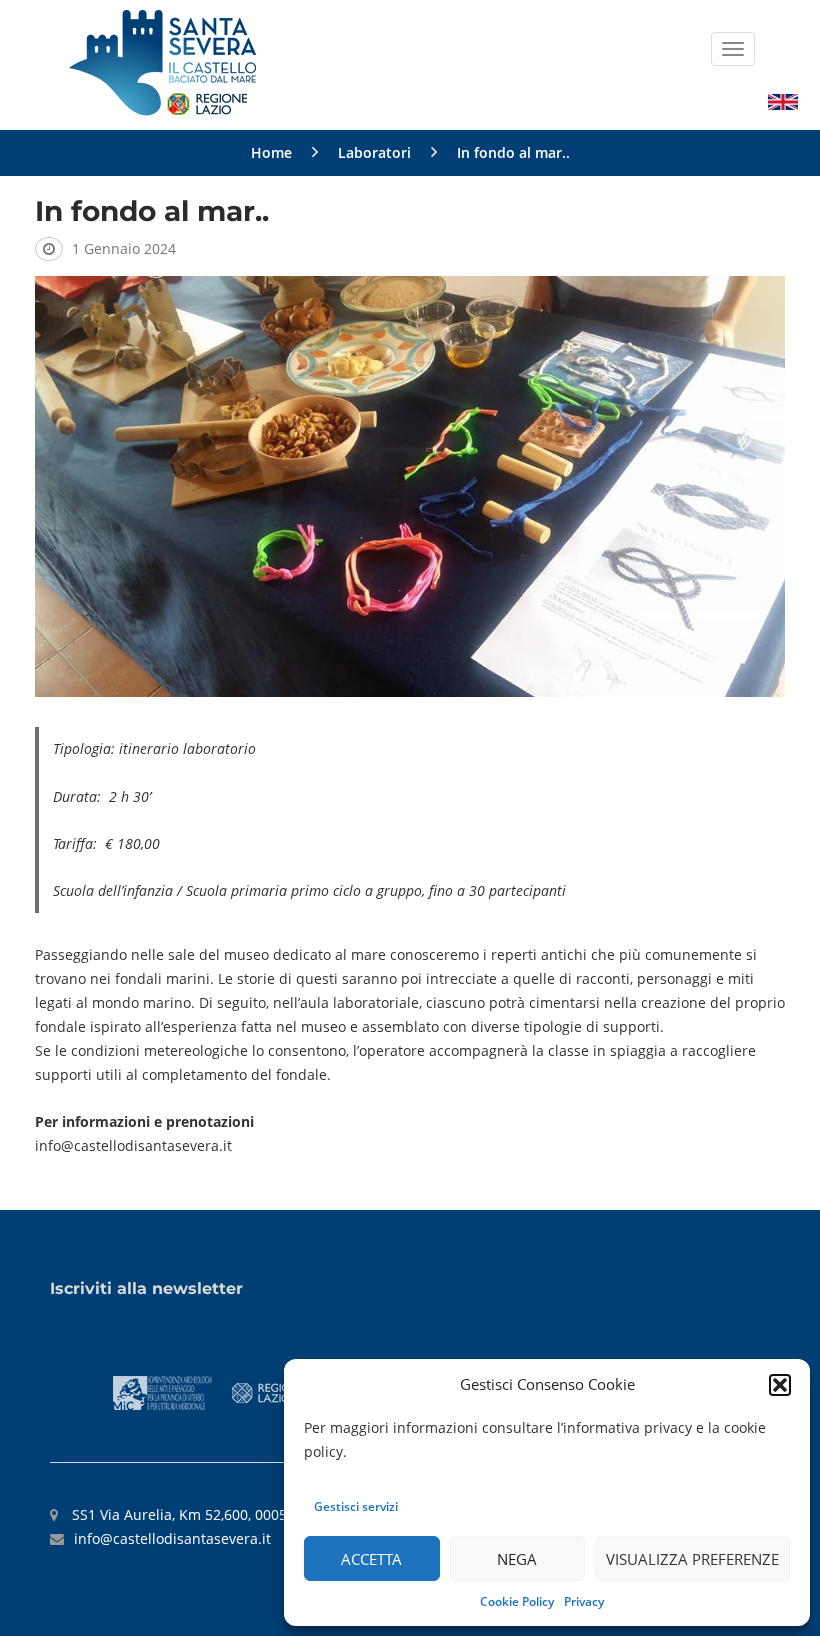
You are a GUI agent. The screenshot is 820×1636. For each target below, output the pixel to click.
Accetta (371, 1559)
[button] (780, 1385)
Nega (517, 1559)
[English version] (783, 100)
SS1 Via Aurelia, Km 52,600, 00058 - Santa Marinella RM (254, 1514)
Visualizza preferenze (692, 1559)
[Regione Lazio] (269, 1390)
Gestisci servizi (356, 1506)
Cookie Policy (517, 1601)
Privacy (584, 1601)
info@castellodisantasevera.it (172, 1538)
